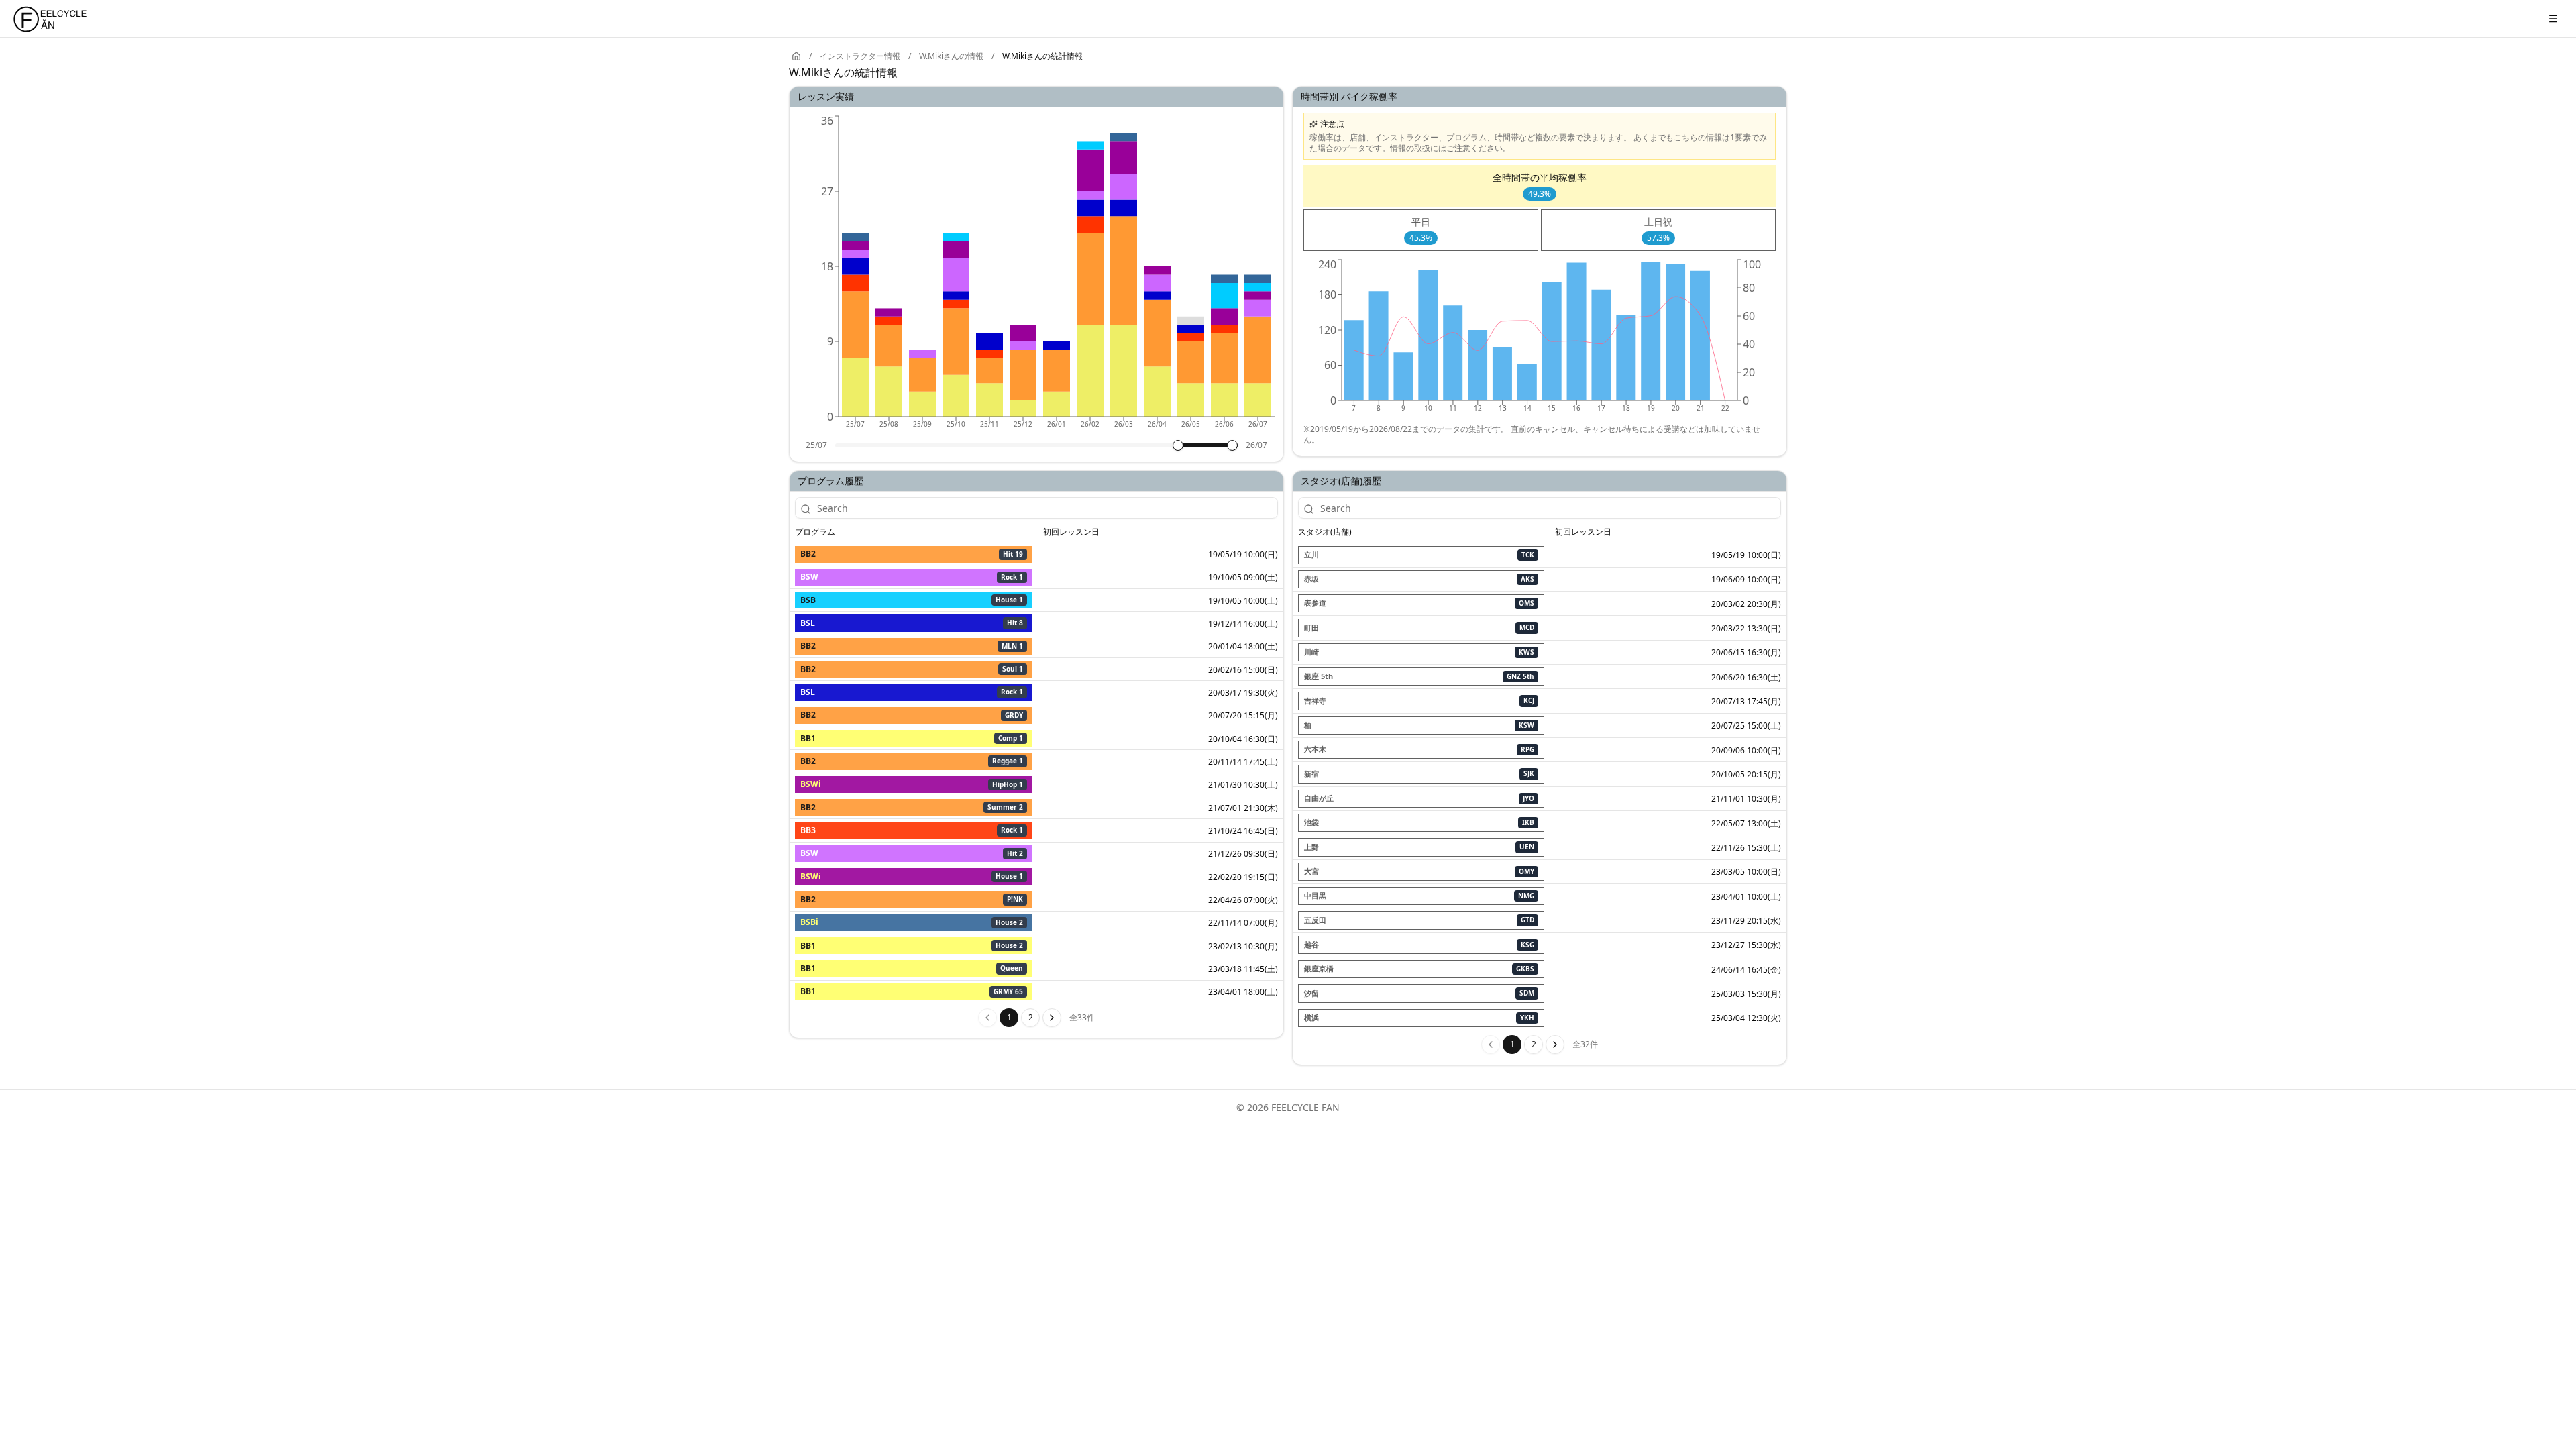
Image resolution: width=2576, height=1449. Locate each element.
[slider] (1178, 445)
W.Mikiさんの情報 (951, 56)
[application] (1036, 276)
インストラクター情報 (860, 56)
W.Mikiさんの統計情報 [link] (1042, 56)
